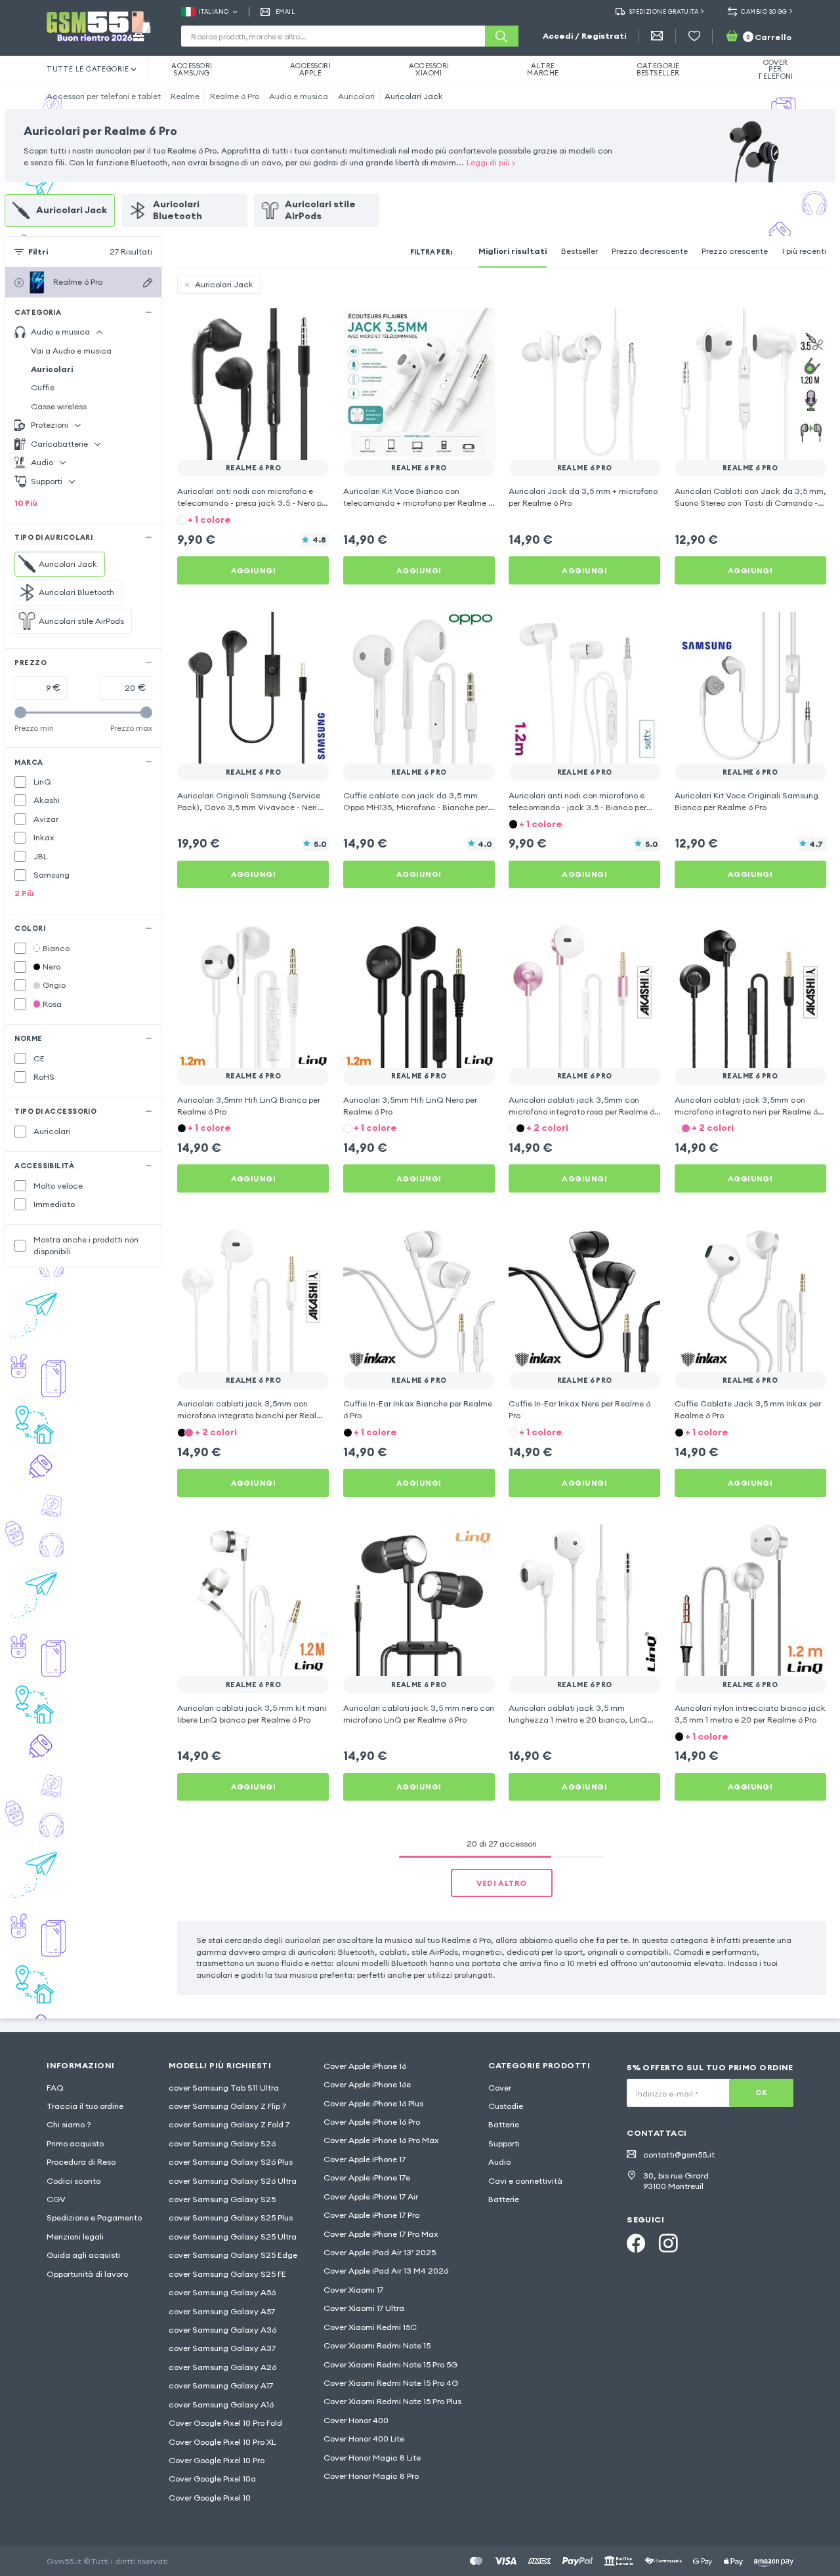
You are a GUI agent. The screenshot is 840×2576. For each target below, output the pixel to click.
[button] (253, 519)
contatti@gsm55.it (679, 2155)
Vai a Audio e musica (71, 351)
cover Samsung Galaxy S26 (222, 2143)
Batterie (504, 2124)
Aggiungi (254, 570)
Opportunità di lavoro (87, 2274)
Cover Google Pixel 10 (210, 2498)
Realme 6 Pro (235, 96)
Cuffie (43, 387)
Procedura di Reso (81, 2162)
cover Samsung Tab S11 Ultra (224, 2088)
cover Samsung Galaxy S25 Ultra (233, 2237)
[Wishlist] (694, 36)
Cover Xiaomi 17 (353, 2290)
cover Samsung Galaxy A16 (221, 2404)
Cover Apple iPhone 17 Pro (371, 2215)
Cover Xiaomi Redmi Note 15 (377, 2345)
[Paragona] (287, 326)
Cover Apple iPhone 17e (367, 2177)
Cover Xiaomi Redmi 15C (370, 2327)
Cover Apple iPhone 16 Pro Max (381, 2140)
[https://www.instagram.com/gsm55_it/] (668, 2243)
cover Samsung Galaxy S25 (222, 2199)
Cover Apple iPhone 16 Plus (373, 2103)
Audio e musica (299, 96)
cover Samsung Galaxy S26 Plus (231, 2162)
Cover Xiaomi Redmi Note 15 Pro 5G (390, 2364)
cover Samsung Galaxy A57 (222, 2311)
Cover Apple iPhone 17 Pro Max (381, 2234)
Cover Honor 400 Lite (364, 2439)
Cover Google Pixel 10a (212, 2479)
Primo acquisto (75, 2143)
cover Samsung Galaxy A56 (222, 2292)
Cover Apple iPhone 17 (365, 2159)
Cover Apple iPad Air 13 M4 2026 (386, 2271)
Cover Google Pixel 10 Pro (217, 2460)
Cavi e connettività (525, 2181)
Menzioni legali (75, 2237)
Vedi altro (501, 1883)
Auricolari (356, 96)
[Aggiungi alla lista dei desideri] (311, 326)
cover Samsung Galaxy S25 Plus (231, 2218)
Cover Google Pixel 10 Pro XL (222, 2442)
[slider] (20, 712)
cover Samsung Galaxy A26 (222, 2367)
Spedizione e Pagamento (94, 2218)
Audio (499, 2162)
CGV (56, 2199)
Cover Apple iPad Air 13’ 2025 (380, 2252)
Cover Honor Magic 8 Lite (372, 2458)
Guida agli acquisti (83, 2255)
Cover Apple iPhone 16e (367, 2084)
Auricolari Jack (414, 96)
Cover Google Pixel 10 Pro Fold (225, 2423)
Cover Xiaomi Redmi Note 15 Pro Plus (392, 2401)
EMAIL (285, 11)
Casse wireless (59, 406)
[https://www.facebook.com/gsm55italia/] (636, 2243)
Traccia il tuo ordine (85, 2106)
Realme (185, 96)
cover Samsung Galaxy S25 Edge (233, 2255)
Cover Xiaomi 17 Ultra (364, 2308)
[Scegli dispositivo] (148, 283)
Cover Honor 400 (356, 2420)
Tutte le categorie (88, 69)
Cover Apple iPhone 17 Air (371, 2197)
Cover (500, 2088)
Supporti (504, 2143)
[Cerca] (501, 36)
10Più (26, 503)
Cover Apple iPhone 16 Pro (372, 2122)
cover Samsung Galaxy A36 (222, 2330)
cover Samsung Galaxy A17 (221, 2385)
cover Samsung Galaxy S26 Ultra (233, 2181)
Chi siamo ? (69, 2124)
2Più (24, 893)
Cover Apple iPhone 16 (365, 2066)
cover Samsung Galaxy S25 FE (227, 2274)
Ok (761, 2093)
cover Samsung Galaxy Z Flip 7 (227, 2106)
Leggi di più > (491, 162)
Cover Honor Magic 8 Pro (371, 2476)
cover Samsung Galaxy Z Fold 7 (229, 2124)
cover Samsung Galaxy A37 (222, 2348)
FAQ (55, 2088)
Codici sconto (73, 2181)
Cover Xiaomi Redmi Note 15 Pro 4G (391, 2383)
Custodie (506, 2106)
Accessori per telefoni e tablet (104, 96)
